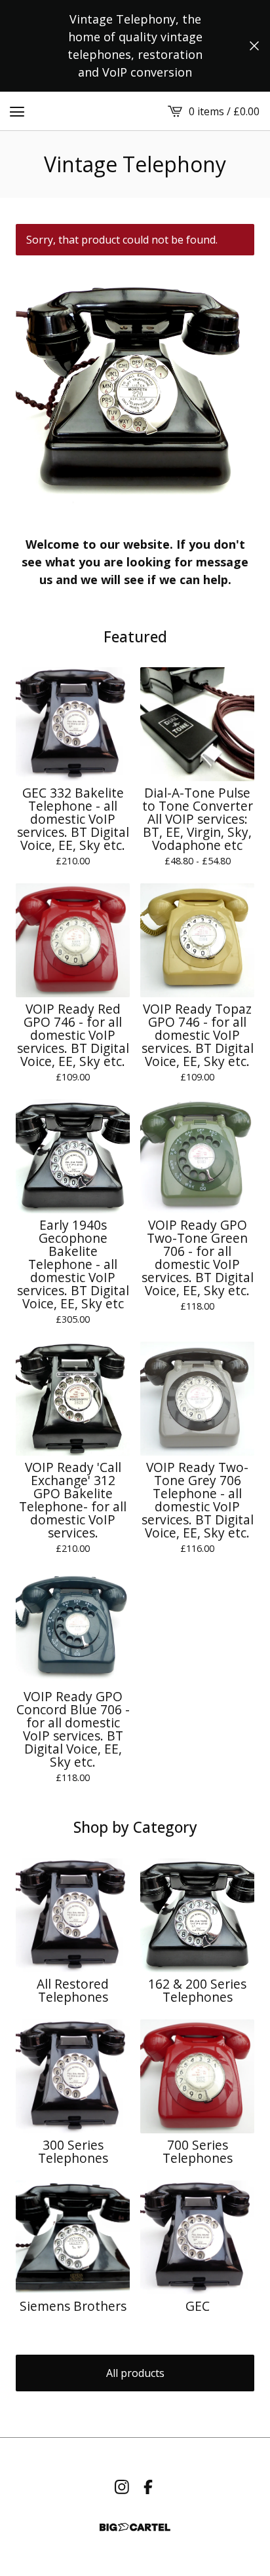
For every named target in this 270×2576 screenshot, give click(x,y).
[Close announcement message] (254, 46)
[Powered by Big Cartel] (135, 2527)
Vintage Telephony (135, 164)
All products (135, 2373)
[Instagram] (122, 2487)
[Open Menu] (17, 111)
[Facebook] (148, 2487)
